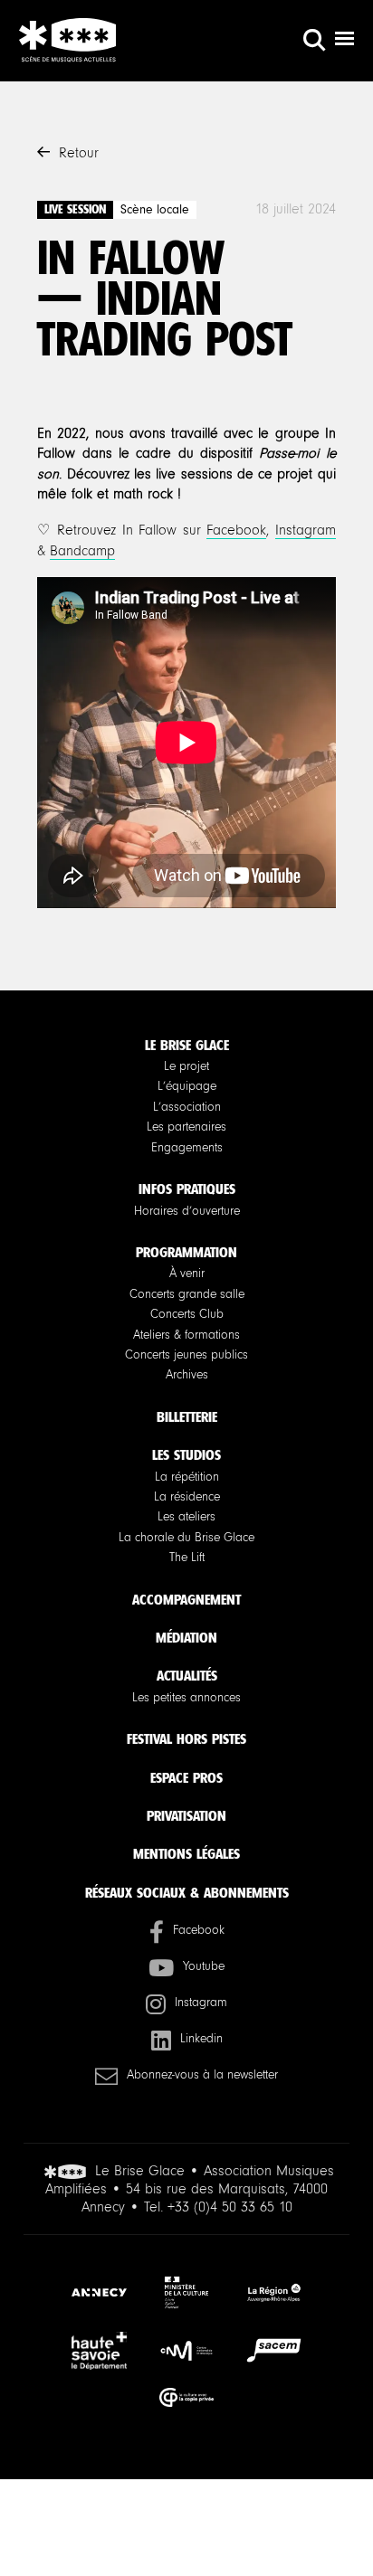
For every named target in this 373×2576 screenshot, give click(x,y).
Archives (187, 1375)
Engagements (187, 1148)
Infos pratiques (187, 1189)
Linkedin (201, 2039)
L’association (187, 1107)
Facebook (236, 530)
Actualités (187, 1676)
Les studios (186, 1455)
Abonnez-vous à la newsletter (202, 2075)
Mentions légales (186, 1854)
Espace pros (186, 1778)
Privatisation (186, 1816)
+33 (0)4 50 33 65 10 (230, 2207)
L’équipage (187, 1086)
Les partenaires (186, 1127)
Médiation (186, 1638)
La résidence (187, 1497)
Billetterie (187, 1417)
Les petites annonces (186, 1698)
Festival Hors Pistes (186, 1739)
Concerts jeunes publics (186, 1355)
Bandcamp (82, 551)
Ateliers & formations (186, 1335)
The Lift (187, 1558)
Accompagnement (186, 1600)
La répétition (187, 1477)
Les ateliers (186, 1517)
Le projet (186, 1066)
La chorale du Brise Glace (186, 1538)
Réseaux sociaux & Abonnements (187, 1893)
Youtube (204, 1966)
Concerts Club (187, 1314)
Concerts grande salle (187, 1294)
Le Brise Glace (187, 1045)
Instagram (306, 530)
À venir (187, 1274)
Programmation (186, 1252)
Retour (79, 153)
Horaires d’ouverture (187, 1211)
